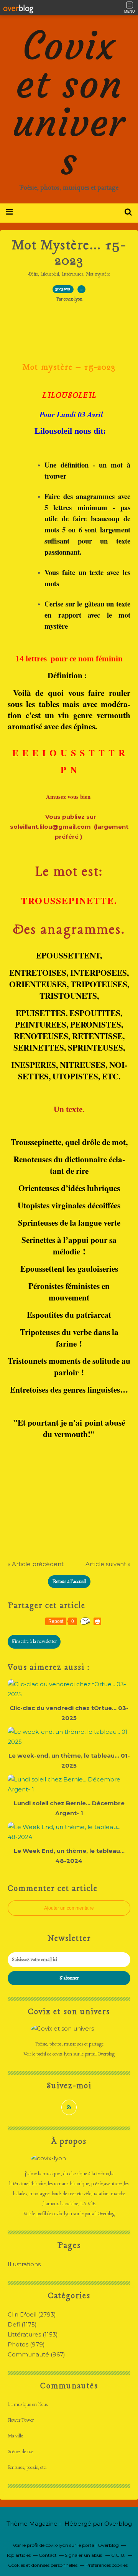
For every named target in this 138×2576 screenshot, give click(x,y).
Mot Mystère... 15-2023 (69, 253)
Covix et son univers (69, 103)
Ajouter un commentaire (69, 1908)
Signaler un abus (84, 2555)
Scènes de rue (21, 2452)
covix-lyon (62, 2054)
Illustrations (24, 2264)
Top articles (18, 2555)
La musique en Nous (28, 2405)
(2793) (32, 2314)
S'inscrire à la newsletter (34, 1642)
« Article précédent (36, 1564)
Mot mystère (98, 274)
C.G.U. (118, 2555)
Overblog (118, 2524)
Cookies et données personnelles (43, 2565)
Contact (48, 2555)
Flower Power (21, 2420)
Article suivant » (108, 1564)
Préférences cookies (107, 2565)
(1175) (22, 2324)
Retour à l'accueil (69, 1582)
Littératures (72, 274)
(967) (36, 2354)
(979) (26, 2344)
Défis (33, 274)
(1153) (33, 2334)
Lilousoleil (50, 274)
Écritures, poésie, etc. (27, 2468)
